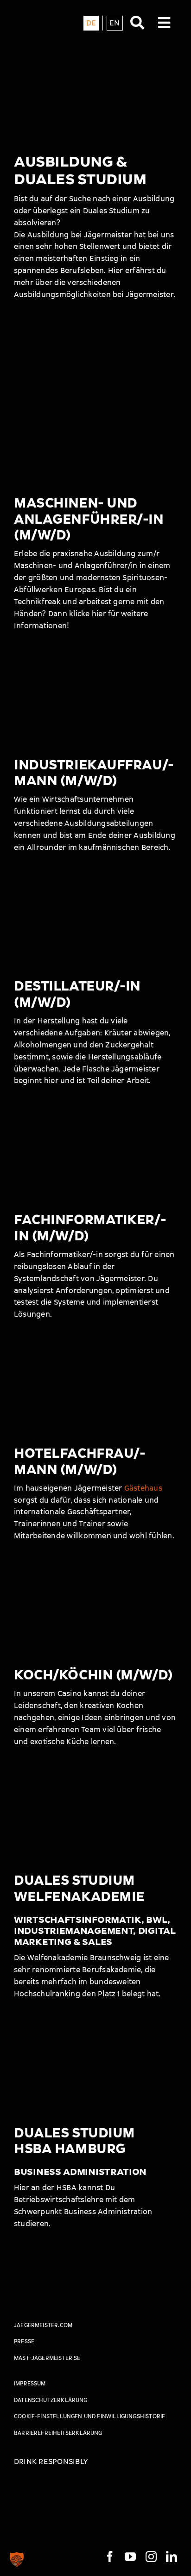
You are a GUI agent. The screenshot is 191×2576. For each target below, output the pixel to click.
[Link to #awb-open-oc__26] (164, 31)
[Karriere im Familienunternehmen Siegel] (46, 2490)
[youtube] (130, 2557)
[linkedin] (172, 2557)
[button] (17, 2559)
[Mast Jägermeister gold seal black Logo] (25, 2289)
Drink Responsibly (51, 2461)
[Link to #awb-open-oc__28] (137, 31)
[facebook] (110, 2557)
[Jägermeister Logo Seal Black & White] (39, 13)
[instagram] (151, 2557)
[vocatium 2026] (114, 2490)
